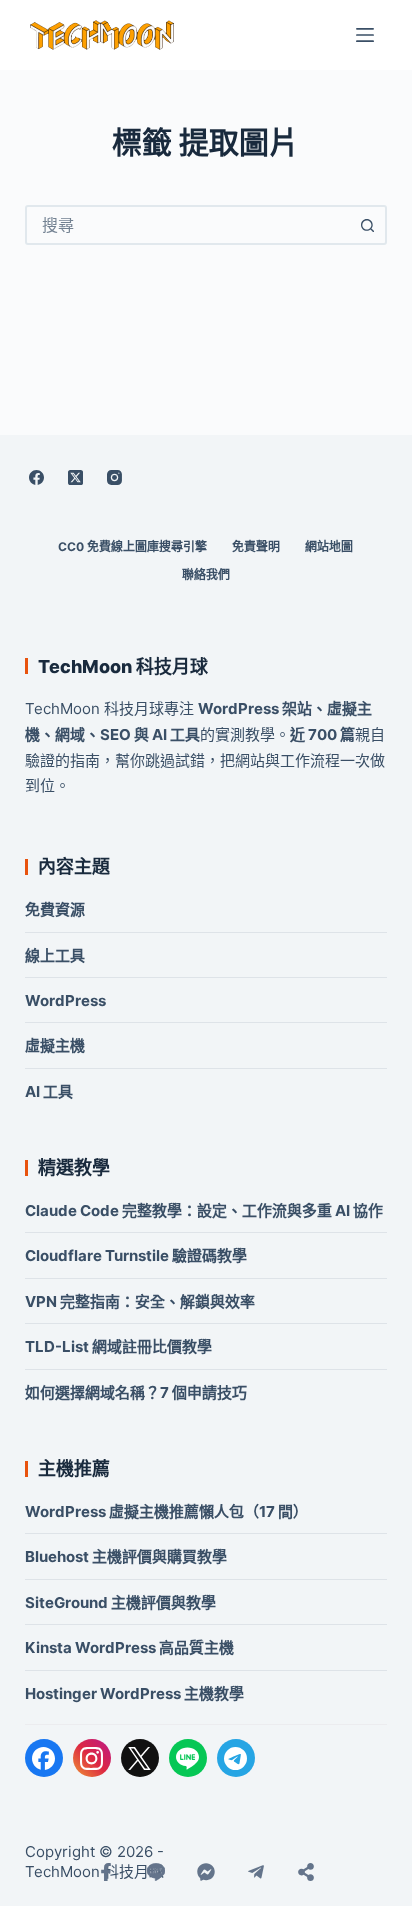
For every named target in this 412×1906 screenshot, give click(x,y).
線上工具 (55, 955)
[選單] (365, 35)
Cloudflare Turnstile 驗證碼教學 (136, 1255)
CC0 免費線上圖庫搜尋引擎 (132, 546)
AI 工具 (49, 1091)
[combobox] (188, 225)
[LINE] (188, 1758)
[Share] (306, 1872)
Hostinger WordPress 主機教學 (134, 1693)
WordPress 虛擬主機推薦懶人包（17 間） (166, 1511)
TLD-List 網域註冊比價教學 (118, 1346)
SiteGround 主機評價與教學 (120, 1602)
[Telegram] (236, 1758)
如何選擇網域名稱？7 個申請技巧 (136, 1392)
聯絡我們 (206, 574)
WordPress (65, 1000)
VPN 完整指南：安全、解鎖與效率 (140, 1301)
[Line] (156, 1872)
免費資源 (55, 909)
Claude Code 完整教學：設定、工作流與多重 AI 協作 (204, 1210)
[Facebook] (37, 477)
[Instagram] (115, 477)
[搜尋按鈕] (367, 225)
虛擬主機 (55, 1045)
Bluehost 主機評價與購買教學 (126, 1556)
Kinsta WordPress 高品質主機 (129, 1647)
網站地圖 (329, 546)
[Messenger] (206, 1872)
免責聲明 (256, 546)
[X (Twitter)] (76, 477)
